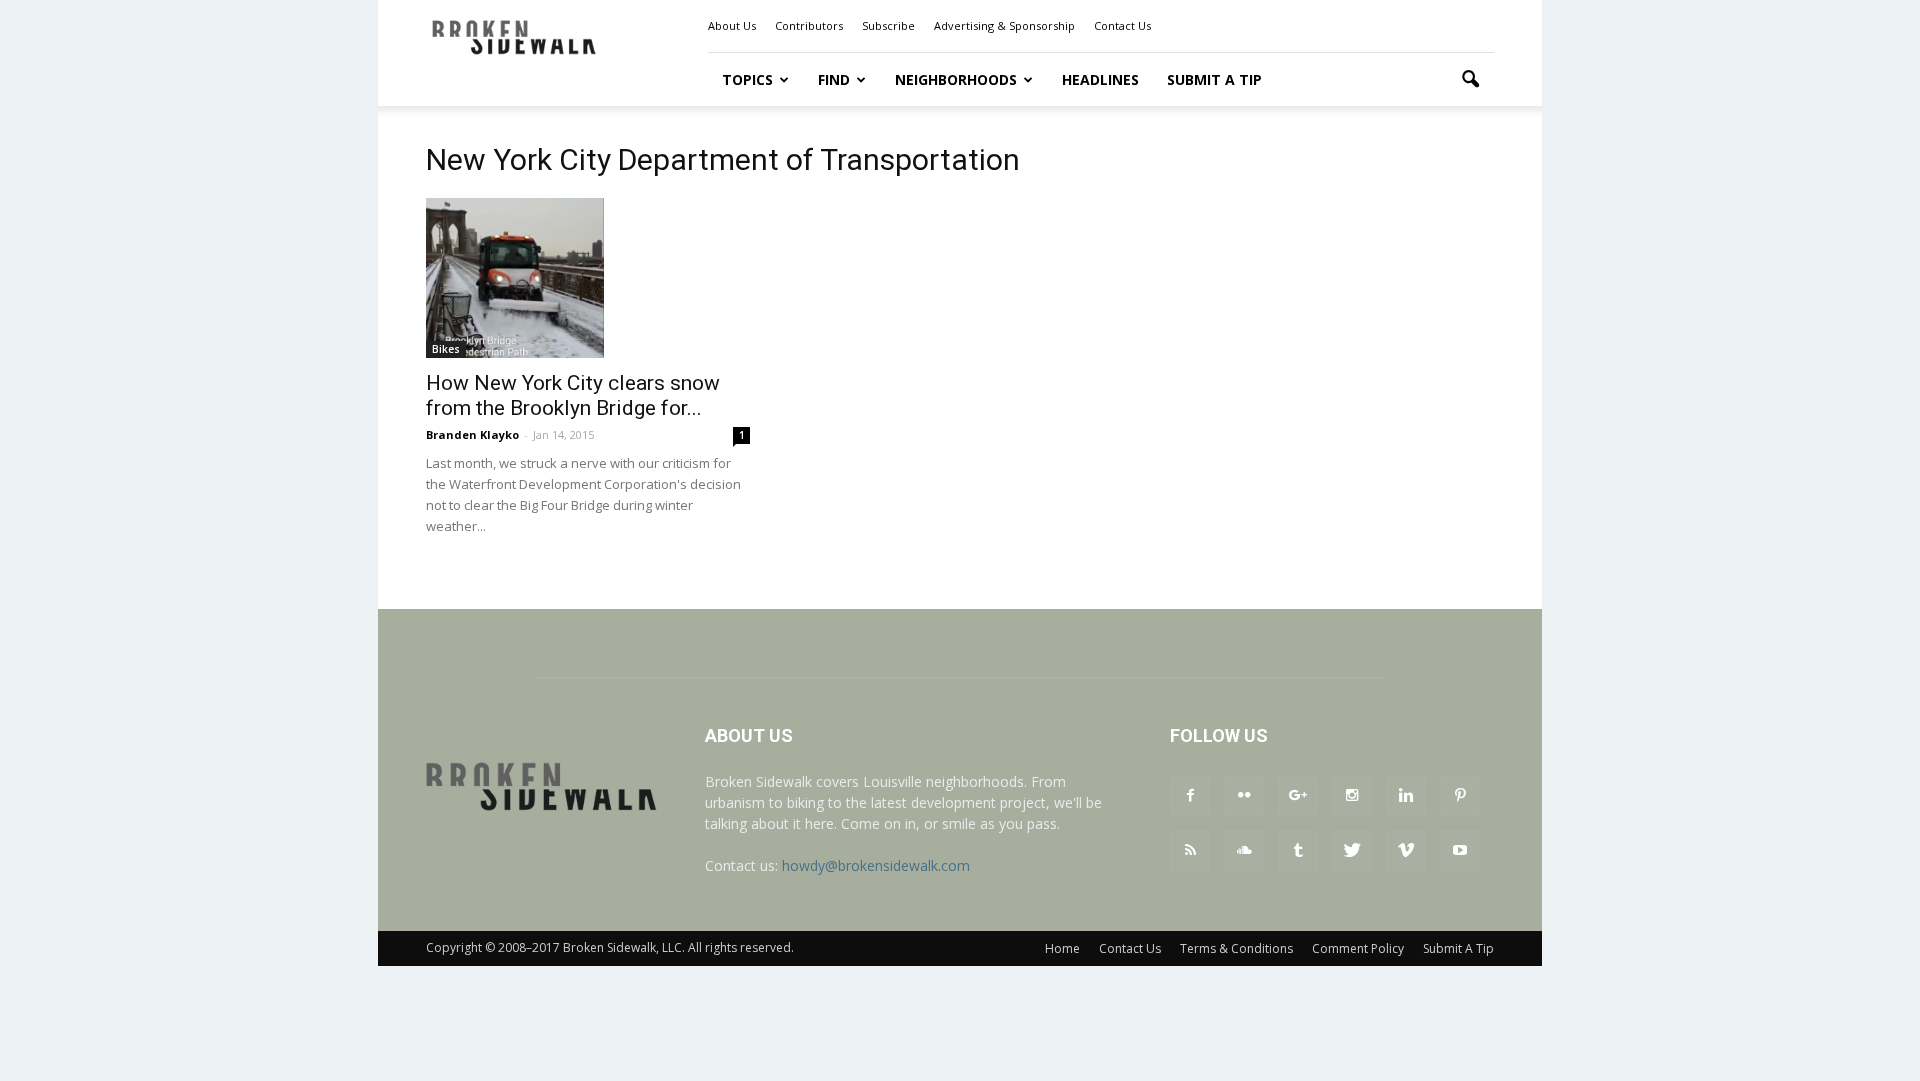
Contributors (809, 25)
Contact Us (1122, 25)
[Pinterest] (1460, 796)
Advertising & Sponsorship (1004, 25)
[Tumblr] (1298, 851)
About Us (732, 25)
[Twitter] (1352, 851)
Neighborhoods (956, 79)
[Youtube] (1460, 851)
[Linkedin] (1406, 796)
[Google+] (1298, 796)
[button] (1470, 80)
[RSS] (1190, 851)
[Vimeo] (1406, 851)
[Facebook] (1190, 796)
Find (834, 79)
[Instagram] (1352, 796)
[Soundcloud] (1244, 851)
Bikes (446, 349)
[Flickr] (1244, 796)
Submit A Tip (1214, 79)
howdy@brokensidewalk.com (876, 865)
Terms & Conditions (1236, 948)
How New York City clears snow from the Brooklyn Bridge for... (573, 395)
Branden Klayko (472, 434)
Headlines (1100, 79)
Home (1062, 948)
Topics (747, 79)
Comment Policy (1358, 948)
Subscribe (888, 25)
